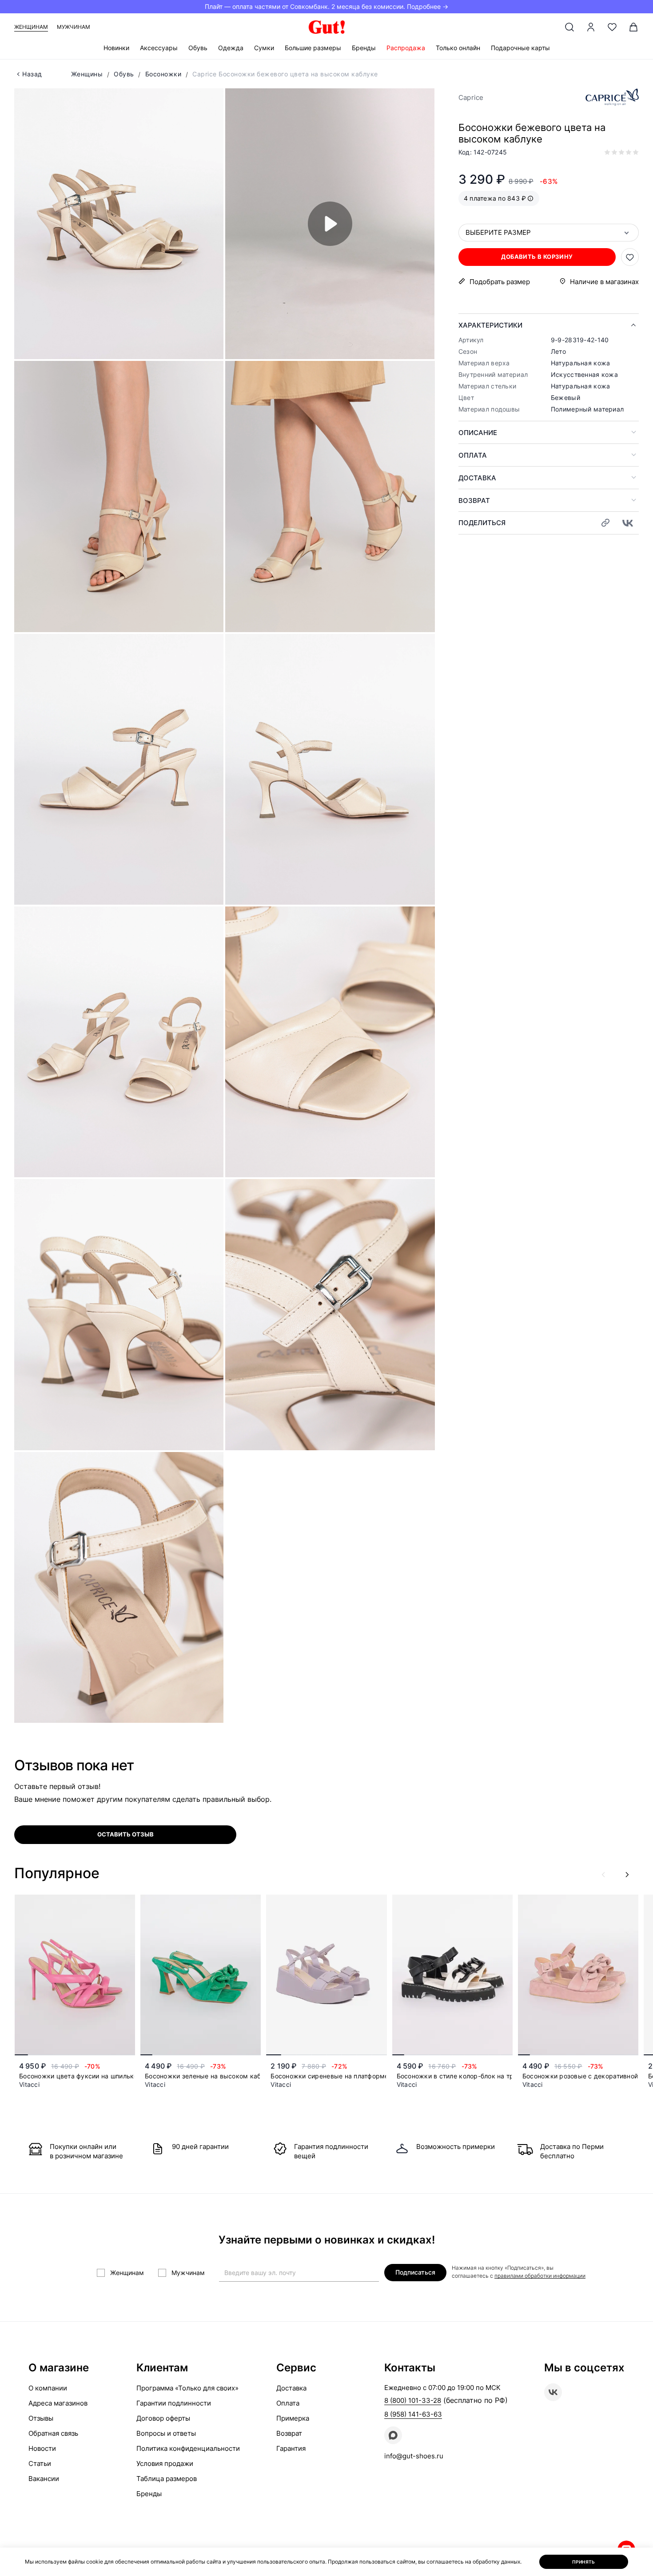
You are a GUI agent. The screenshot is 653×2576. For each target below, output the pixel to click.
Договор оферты (163, 2418)
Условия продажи (165, 2463)
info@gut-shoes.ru (414, 2456)
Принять (584, 2562)
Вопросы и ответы (166, 2433)
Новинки (116, 48)
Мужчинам (74, 27)
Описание (478, 433)
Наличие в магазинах (604, 282)
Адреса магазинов (58, 2403)
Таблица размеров (167, 2479)
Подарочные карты (520, 48)
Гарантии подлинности (174, 2403)
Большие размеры (313, 48)
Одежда (231, 48)
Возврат (474, 501)
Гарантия (291, 2448)
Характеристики (490, 325)
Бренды (364, 48)
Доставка (477, 478)
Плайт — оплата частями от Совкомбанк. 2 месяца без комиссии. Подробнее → (326, 6)
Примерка (293, 2418)
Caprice (471, 97)
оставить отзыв (125, 1834)
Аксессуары (159, 48)
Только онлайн (458, 48)
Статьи (40, 2463)
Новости (42, 2448)
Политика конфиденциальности (188, 2448)
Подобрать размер (500, 282)
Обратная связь (53, 2433)
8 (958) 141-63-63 (413, 2414)
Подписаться (415, 2272)
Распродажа (406, 48)
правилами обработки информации (540, 2276)
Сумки (264, 48)
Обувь (198, 48)
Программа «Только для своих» (187, 2388)
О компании (48, 2388)
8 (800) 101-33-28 (413, 2400)
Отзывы (41, 2418)
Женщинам (31, 27)
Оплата (473, 455)
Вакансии (44, 2479)
